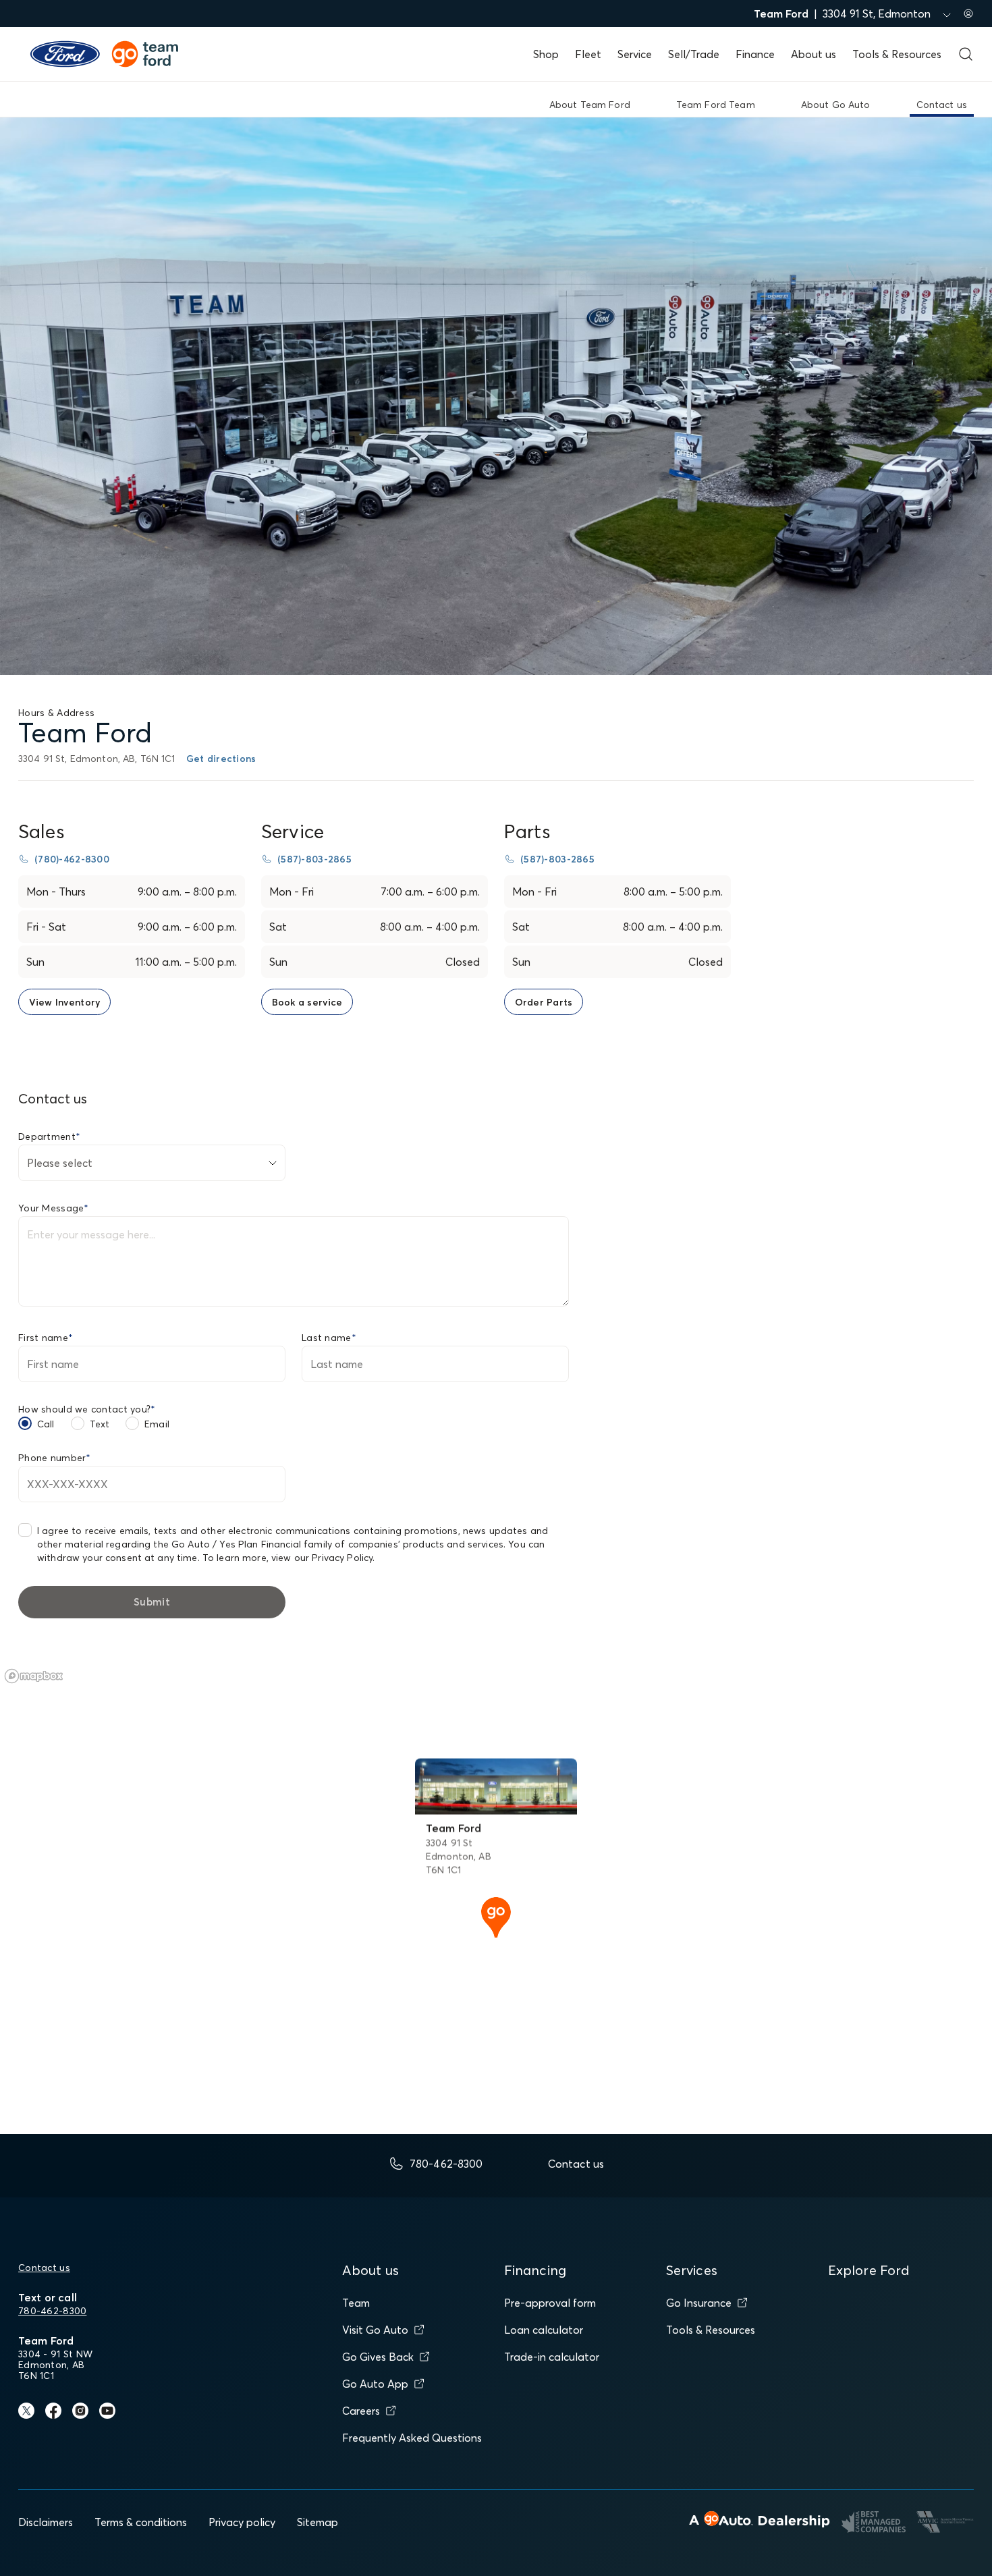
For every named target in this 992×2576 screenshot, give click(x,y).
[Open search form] (966, 54)
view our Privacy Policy (322, 1558)
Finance (755, 54)
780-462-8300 (52, 2311)
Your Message (54, 1208)
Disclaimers (46, 2522)
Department (49, 1136)
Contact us (44, 2268)
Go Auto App (375, 2384)
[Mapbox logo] (34, 1676)
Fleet (588, 54)
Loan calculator (544, 2330)
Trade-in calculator (552, 2357)
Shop (546, 54)
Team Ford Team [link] (716, 105)
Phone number (55, 1458)
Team (356, 2303)
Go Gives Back (378, 2357)
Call (46, 1424)
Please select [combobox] (60, 1163)
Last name (329, 1338)
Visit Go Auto (375, 2330)
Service (635, 54)
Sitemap (318, 2522)
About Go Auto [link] (836, 105)
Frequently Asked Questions (412, 2438)
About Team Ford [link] (590, 105)
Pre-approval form (550, 2303)
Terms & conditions (141, 2522)
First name (46, 1338)
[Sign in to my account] (968, 13)
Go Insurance (699, 2303)
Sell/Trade (694, 54)
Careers (361, 2411)
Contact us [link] (942, 105)
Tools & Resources (897, 54)
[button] (496, 1916)
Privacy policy (242, 2522)
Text (100, 1424)
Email (157, 1424)
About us (814, 54)
